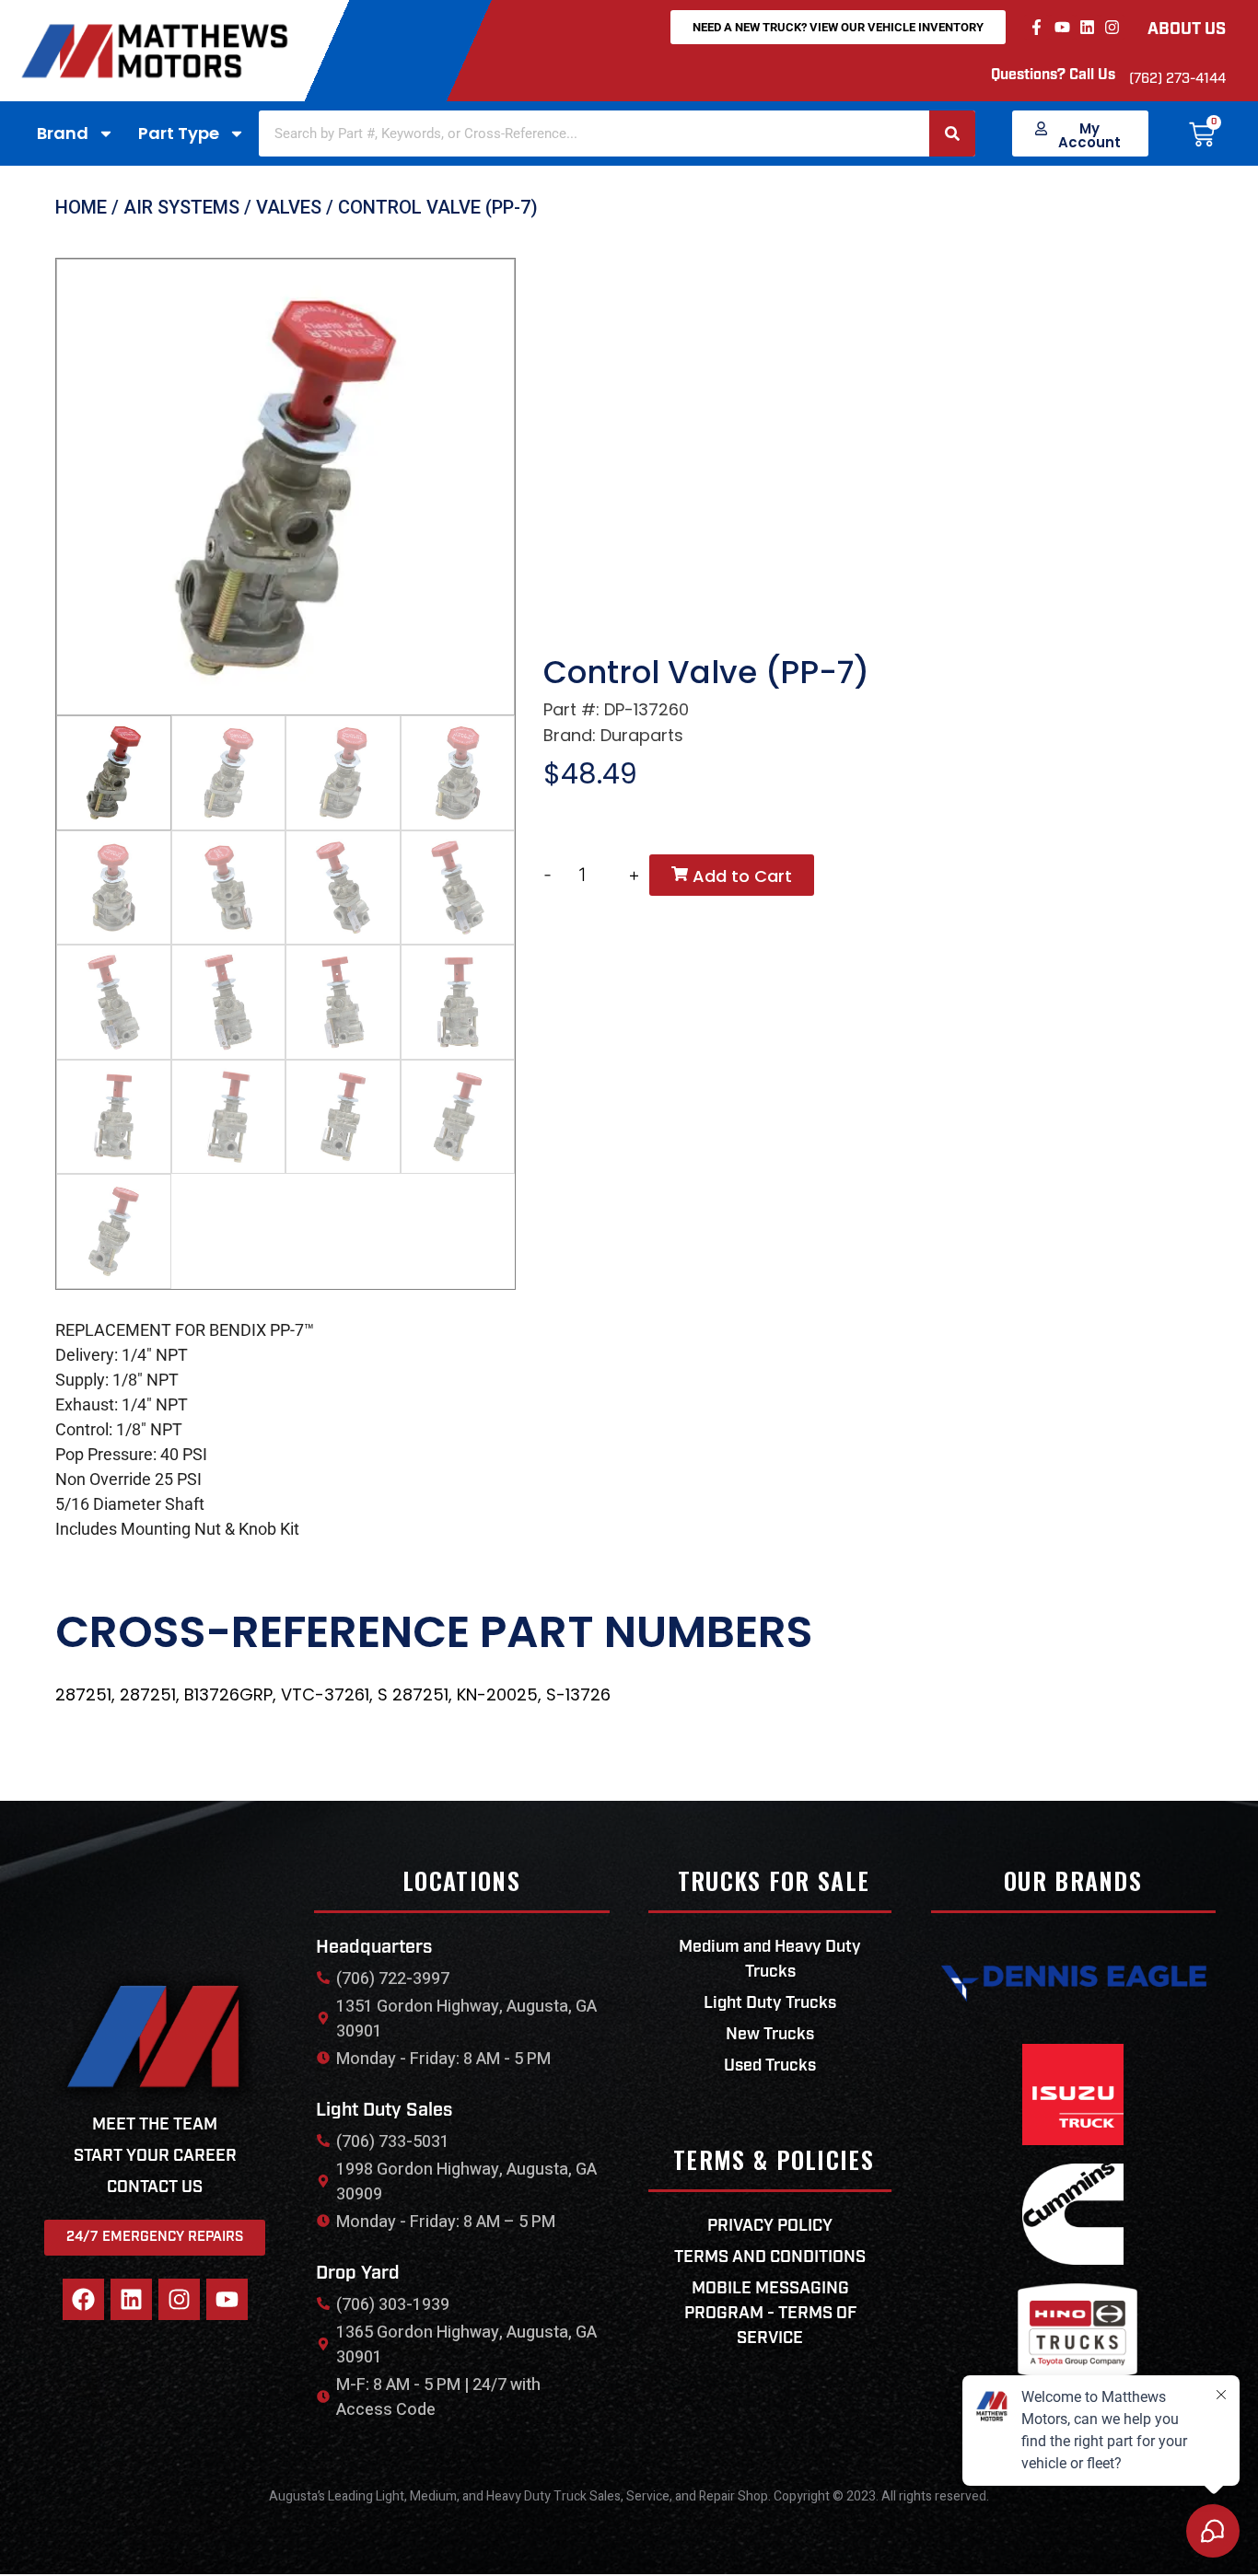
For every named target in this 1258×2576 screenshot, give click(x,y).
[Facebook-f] (1037, 27)
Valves (289, 207)
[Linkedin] (1087, 27)
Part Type (179, 133)
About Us (1187, 30)
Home (81, 207)
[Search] (952, 133)
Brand (63, 133)
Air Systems (181, 207)
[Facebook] (83, 2299)
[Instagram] (1112, 27)
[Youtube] (1061, 27)
